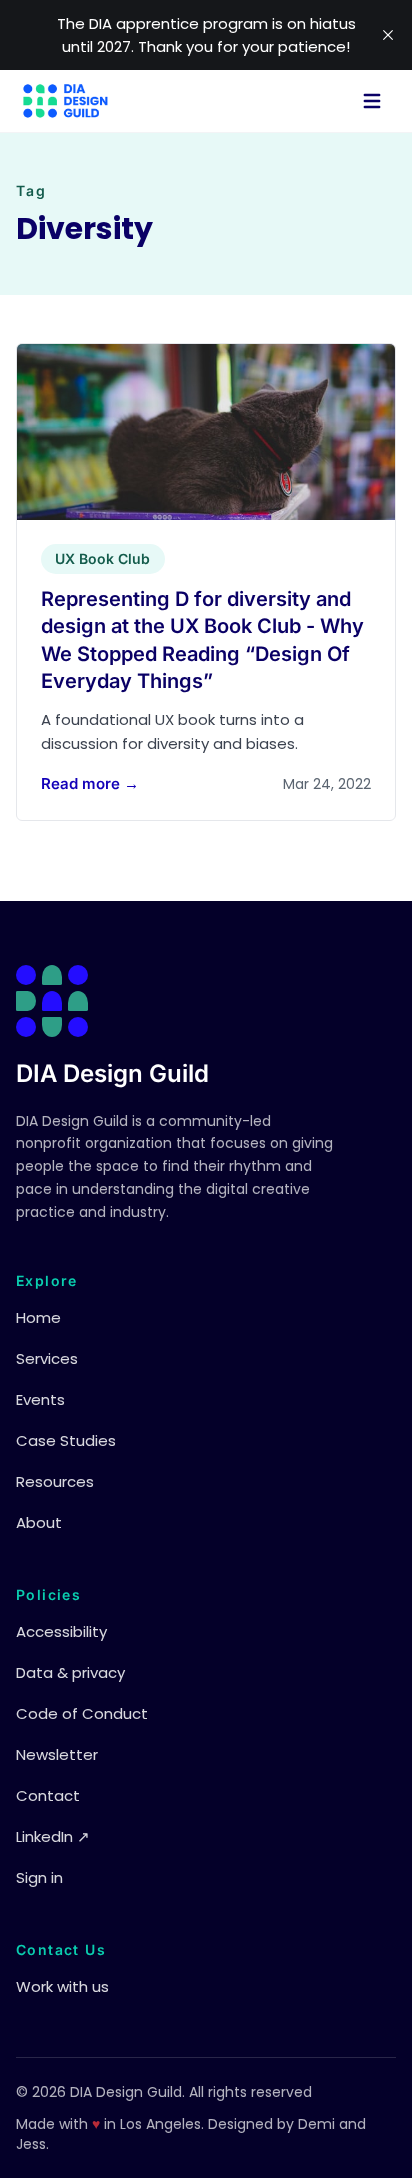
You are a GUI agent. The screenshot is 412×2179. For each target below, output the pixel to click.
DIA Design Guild (112, 1073)
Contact (48, 1795)
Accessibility (61, 1631)
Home (38, 1317)
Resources (55, 1481)
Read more (90, 783)
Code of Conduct (82, 1713)
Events (40, 1399)
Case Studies (66, 1440)
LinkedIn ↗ (53, 1836)
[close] (388, 35)
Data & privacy (70, 1672)
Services (47, 1358)
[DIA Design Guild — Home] (65, 101)
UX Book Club (102, 558)
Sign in (39, 1877)
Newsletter (57, 1754)
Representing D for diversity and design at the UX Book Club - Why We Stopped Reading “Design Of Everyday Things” (202, 640)
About (39, 1522)
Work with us (62, 1986)
